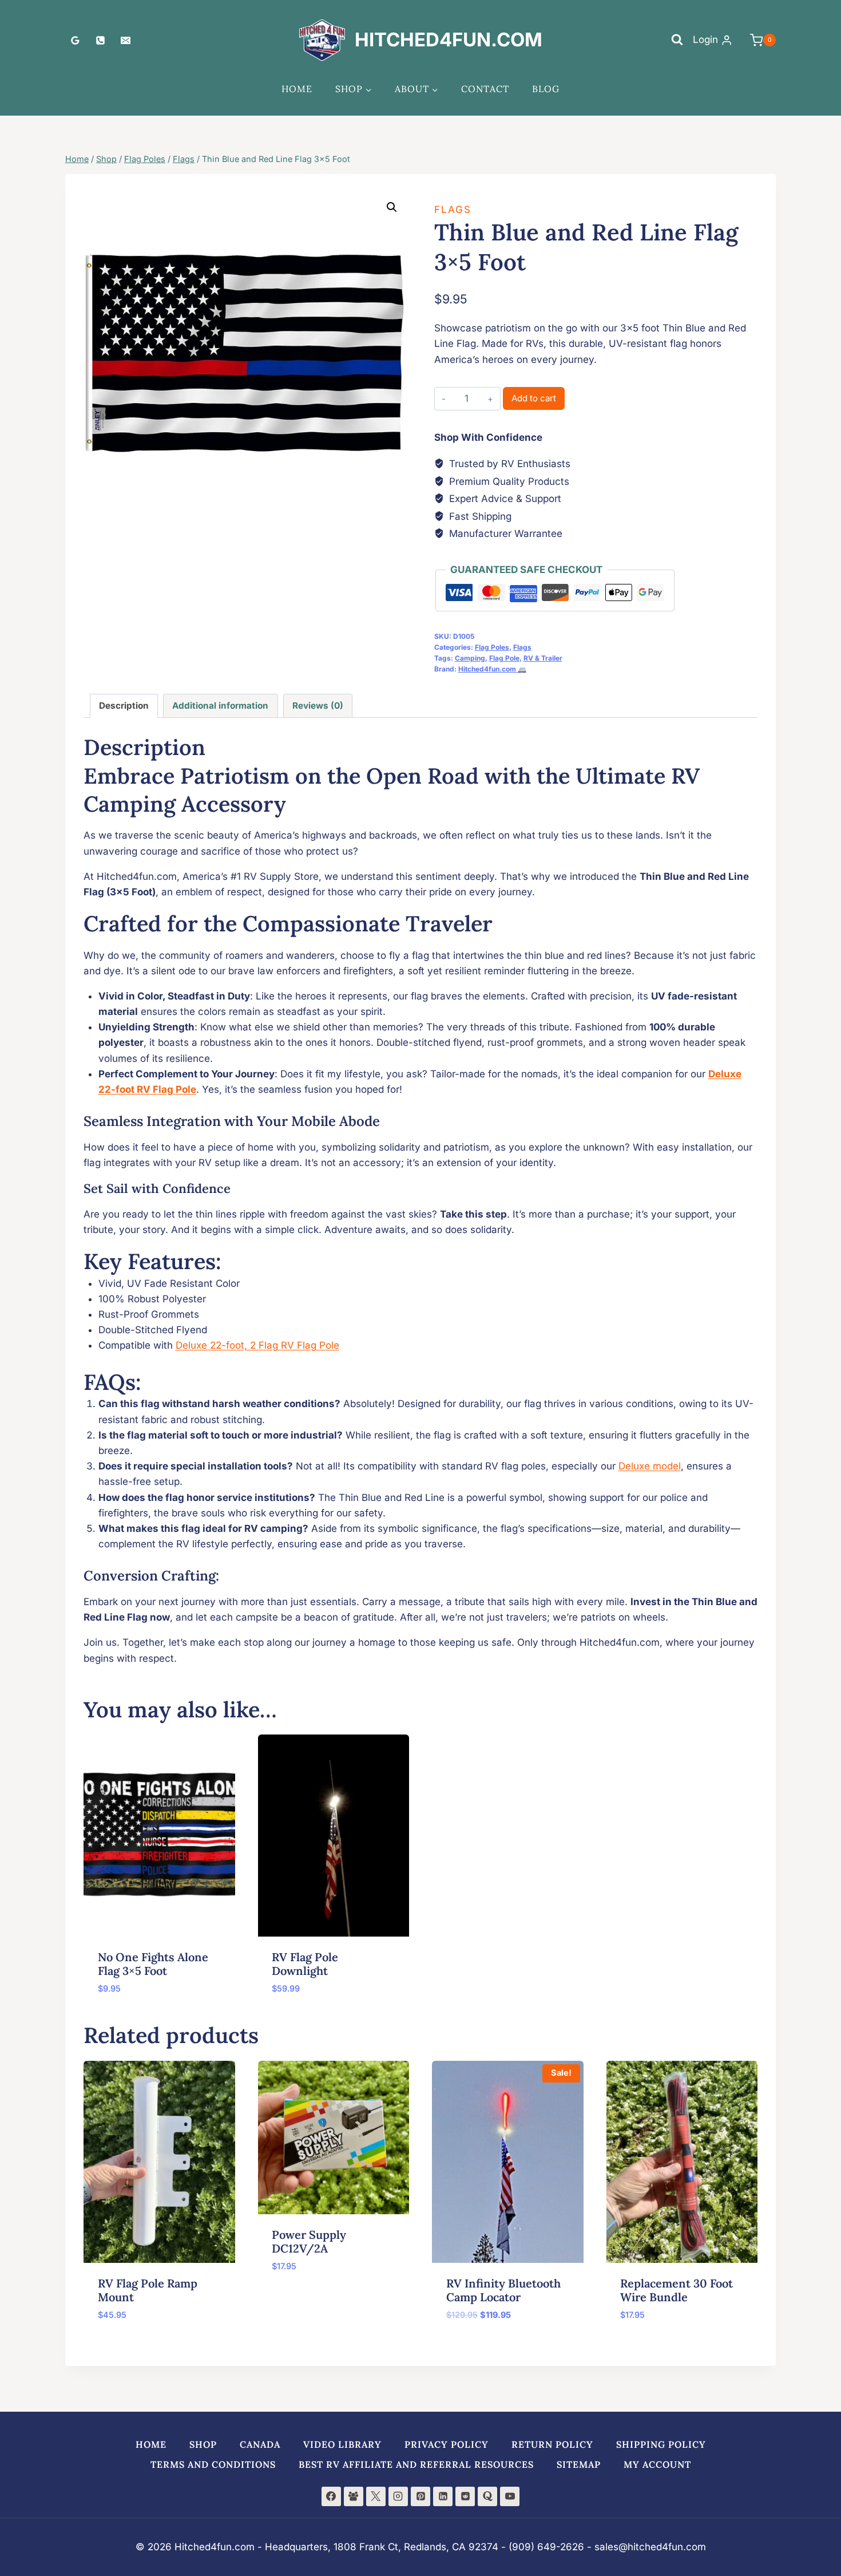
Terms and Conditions (213, 2464)
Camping (470, 658)
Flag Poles (492, 647)
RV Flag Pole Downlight (305, 1964)
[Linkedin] (443, 2496)
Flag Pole (504, 658)
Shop (203, 2444)
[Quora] (487, 2496)
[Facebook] (331, 2496)
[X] (376, 2496)
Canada (260, 2444)
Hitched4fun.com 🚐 (492, 669)
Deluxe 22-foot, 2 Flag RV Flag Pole (257, 1345)
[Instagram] (398, 2496)
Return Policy (552, 2444)
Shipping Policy (661, 2444)
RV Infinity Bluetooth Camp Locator (503, 2290)
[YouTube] (510, 2496)
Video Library (342, 2444)
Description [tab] (124, 706)
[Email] (125, 40)
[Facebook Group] (354, 2496)
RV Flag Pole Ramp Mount (148, 2290)
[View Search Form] (677, 40)
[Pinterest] (420, 2496)
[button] (392, 207)
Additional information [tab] (220, 706)
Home (297, 89)
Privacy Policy (447, 2444)
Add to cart (534, 398)
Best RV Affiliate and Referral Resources (416, 2464)
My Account (657, 2464)
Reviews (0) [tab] (318, 706)
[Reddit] (465, 2496)
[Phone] (100, 40)
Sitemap (579, 2464)
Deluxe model (650, 1466)
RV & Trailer (543, 658)
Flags (453, 210)
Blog (546, 89)
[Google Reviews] (75, 40)
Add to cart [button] (300, 2300)
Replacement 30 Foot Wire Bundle (677, 2290)
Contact (485, 89)
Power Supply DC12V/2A (309, 2241)
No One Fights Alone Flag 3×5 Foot (153, 1964)
